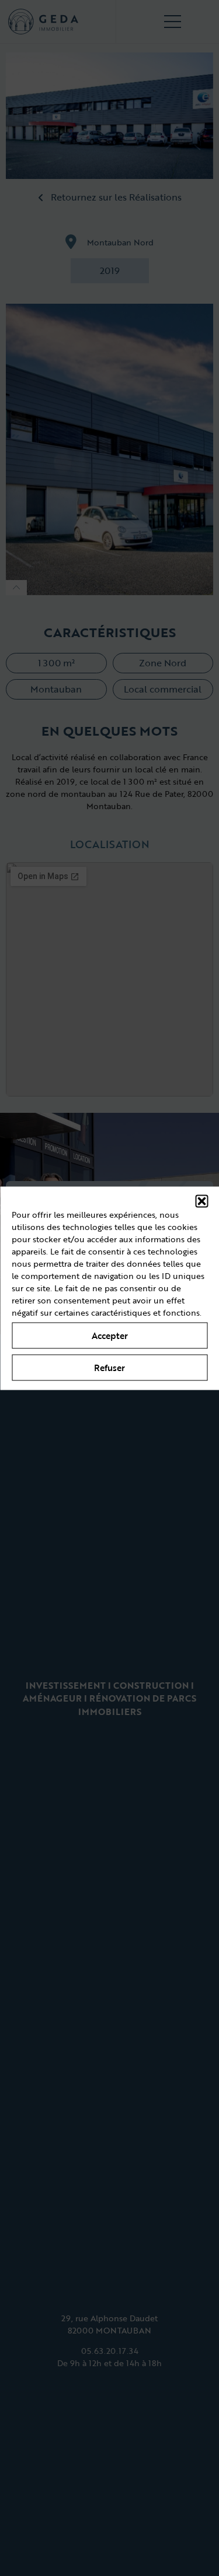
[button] (201, 1201)
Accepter (110, 1336)
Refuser (109, 1368)
